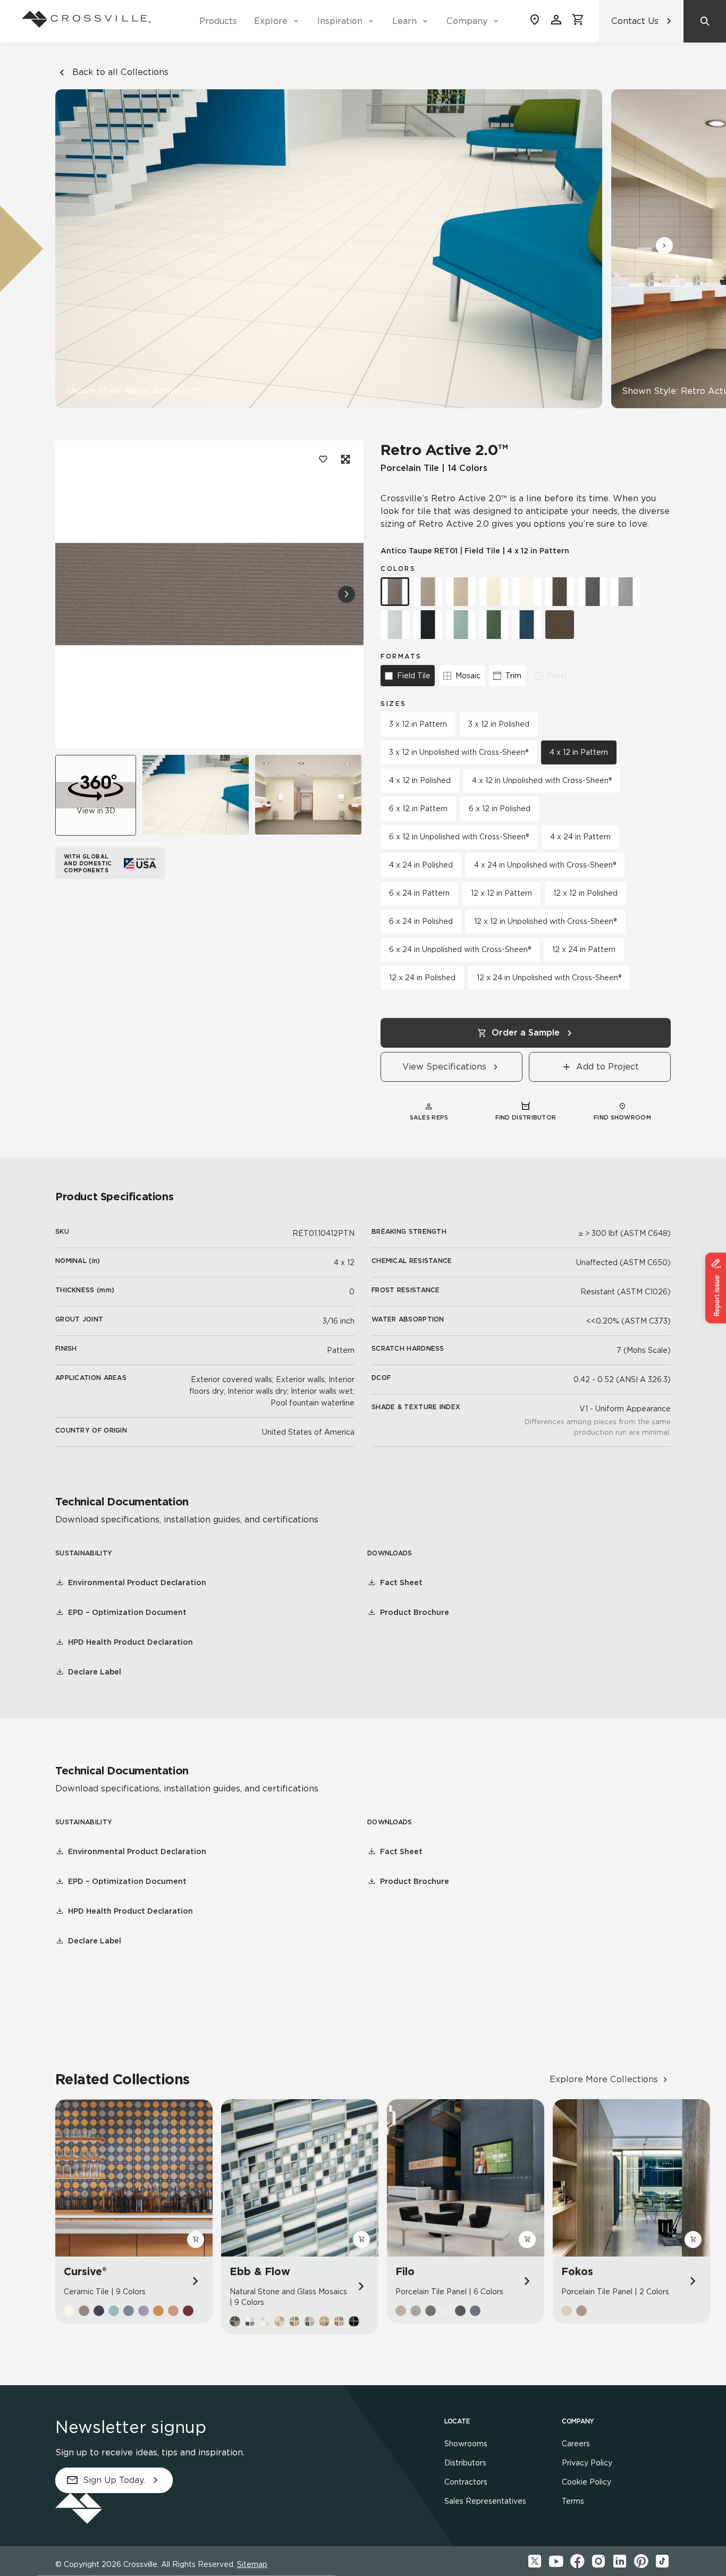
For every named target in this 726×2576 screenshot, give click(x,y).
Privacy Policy (587, 2463)
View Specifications (444, 1067)
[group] (196, 795)
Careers (576, 2444)
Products (218, 21)
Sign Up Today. (114, 2480)
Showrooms (466, 2444)
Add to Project (607, 1067)
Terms (573, 2501)
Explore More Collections (604, 2079)
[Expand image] (344, 459)
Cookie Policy (586, 2482)
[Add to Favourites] (323, 459)
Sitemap (252, 2564)
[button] (664, 246)
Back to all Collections (120, 72)
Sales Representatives (485, 2501)
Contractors (466, 2482)
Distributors (465, 2463)
